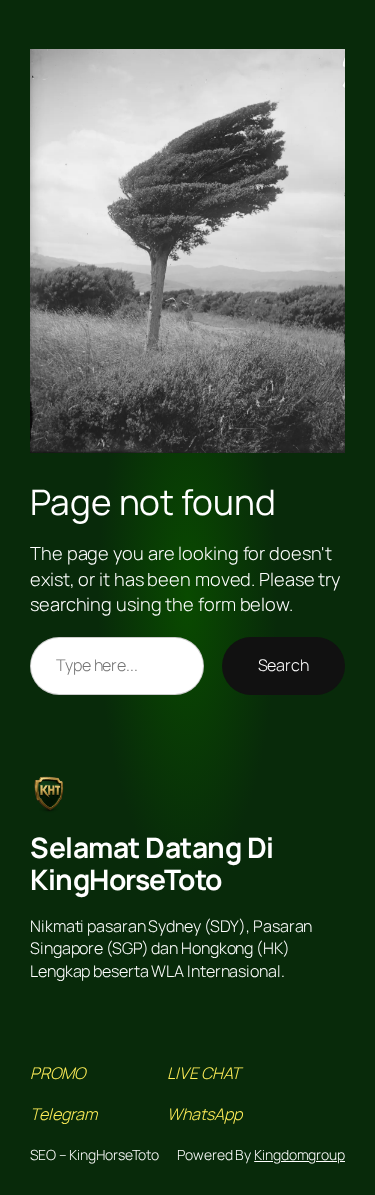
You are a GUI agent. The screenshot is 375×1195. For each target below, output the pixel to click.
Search (283, 665)
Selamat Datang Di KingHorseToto (152, 863)
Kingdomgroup (299, 1154)
